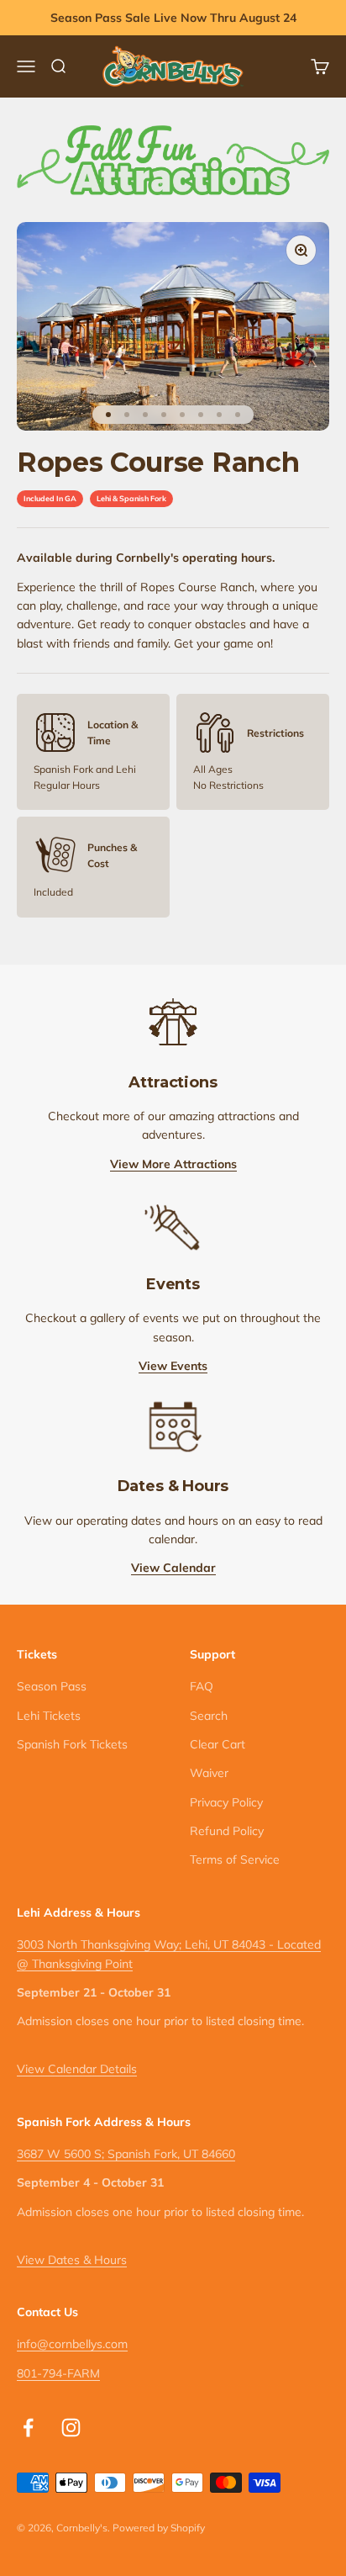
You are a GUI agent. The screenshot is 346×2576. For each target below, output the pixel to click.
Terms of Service (235, 1859)
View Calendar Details (77, 2069)
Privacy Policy (226, 1802)
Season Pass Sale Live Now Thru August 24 (173, 18)
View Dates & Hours (72, 2260)
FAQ (202, 1686)
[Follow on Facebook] (28, 2428)
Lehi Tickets (49, 1716)
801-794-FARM (58, 2373)
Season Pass (52, 1686)
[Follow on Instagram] (71, 2428)
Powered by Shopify (159, 2528)
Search (209, 1716)
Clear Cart (218, 1744)
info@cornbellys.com (72, 2344)
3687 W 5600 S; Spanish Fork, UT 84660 (126, 2154)
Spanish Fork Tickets (72, 1744)
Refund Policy (227, 1831)
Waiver (209, 1773)
